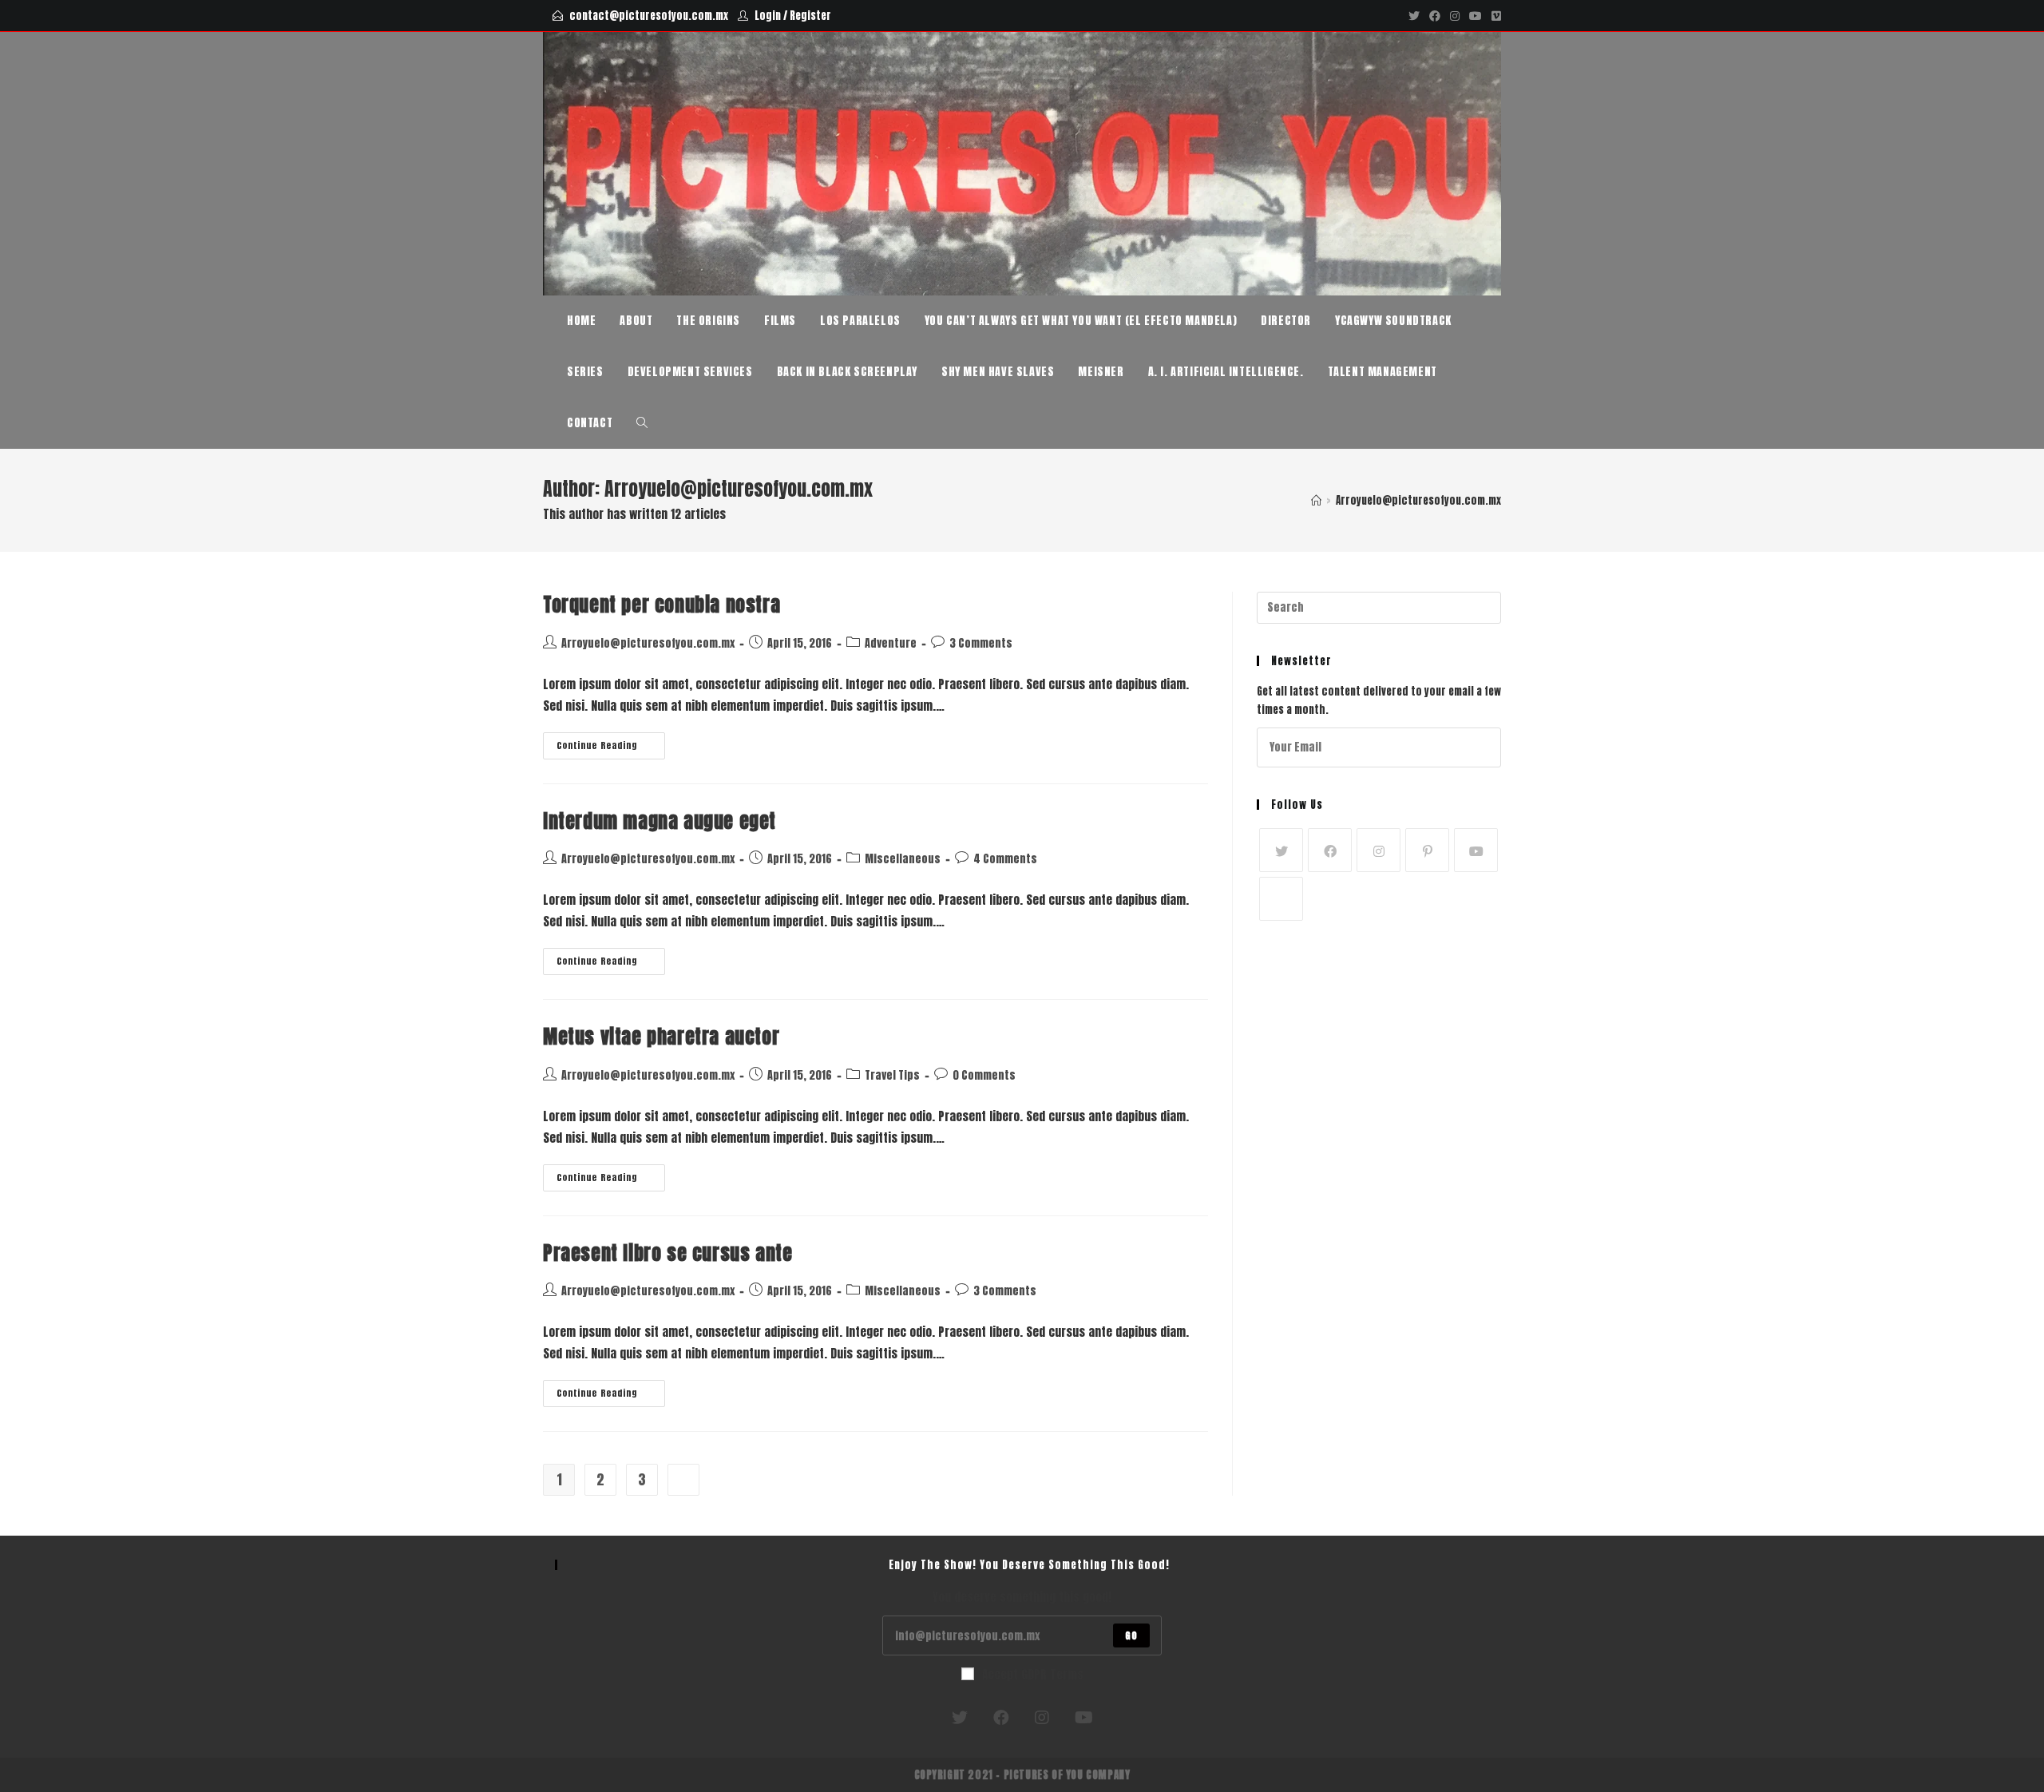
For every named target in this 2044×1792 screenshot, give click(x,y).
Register (810, 16)
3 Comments (981, 643)
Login (768, 16)
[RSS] (1281, 899)
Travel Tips (892, 1075)
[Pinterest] (1427, 850)
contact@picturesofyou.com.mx (649, 16)
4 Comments (1005, 859)
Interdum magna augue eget (660, 821)
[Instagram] (1455, 16)
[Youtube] (1476, 16)
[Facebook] (1435, 16)
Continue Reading (611, 748)
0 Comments (984, 1075)
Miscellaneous (903, 859)
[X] (1281, 850)
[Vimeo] (1494, 16)
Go (1131, 1635)
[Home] (1316, 500)
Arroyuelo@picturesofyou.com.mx (648, 643)
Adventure (891, 643)
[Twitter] (1414, 16)
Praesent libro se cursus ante (667, 1253)
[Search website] (642, 423)
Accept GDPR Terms (1033, 1674)
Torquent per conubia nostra (662, 605)
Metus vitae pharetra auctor (661, 1037)
